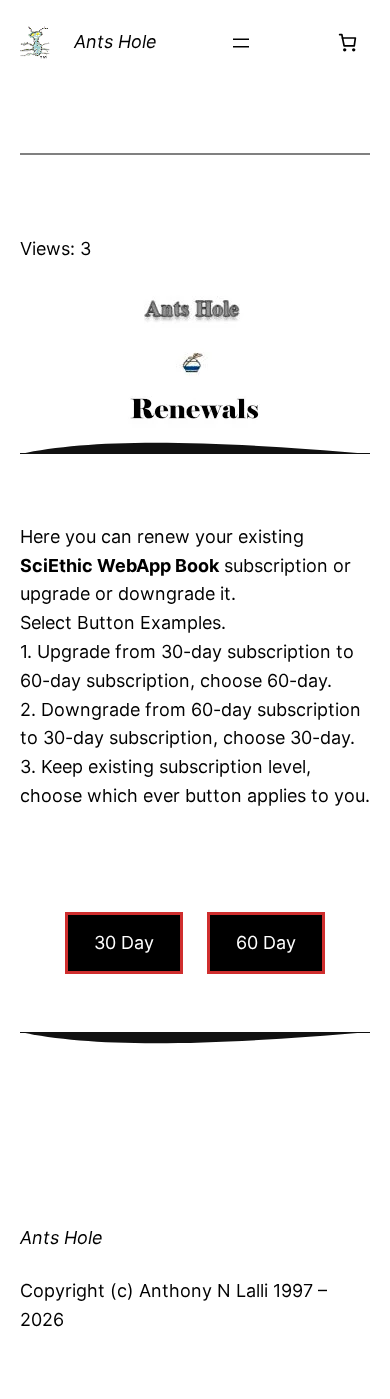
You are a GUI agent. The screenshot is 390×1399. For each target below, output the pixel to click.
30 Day (124, 942)
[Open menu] (241, 43)
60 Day (266, 942)
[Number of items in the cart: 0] (347, 42)
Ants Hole (115, 41)
